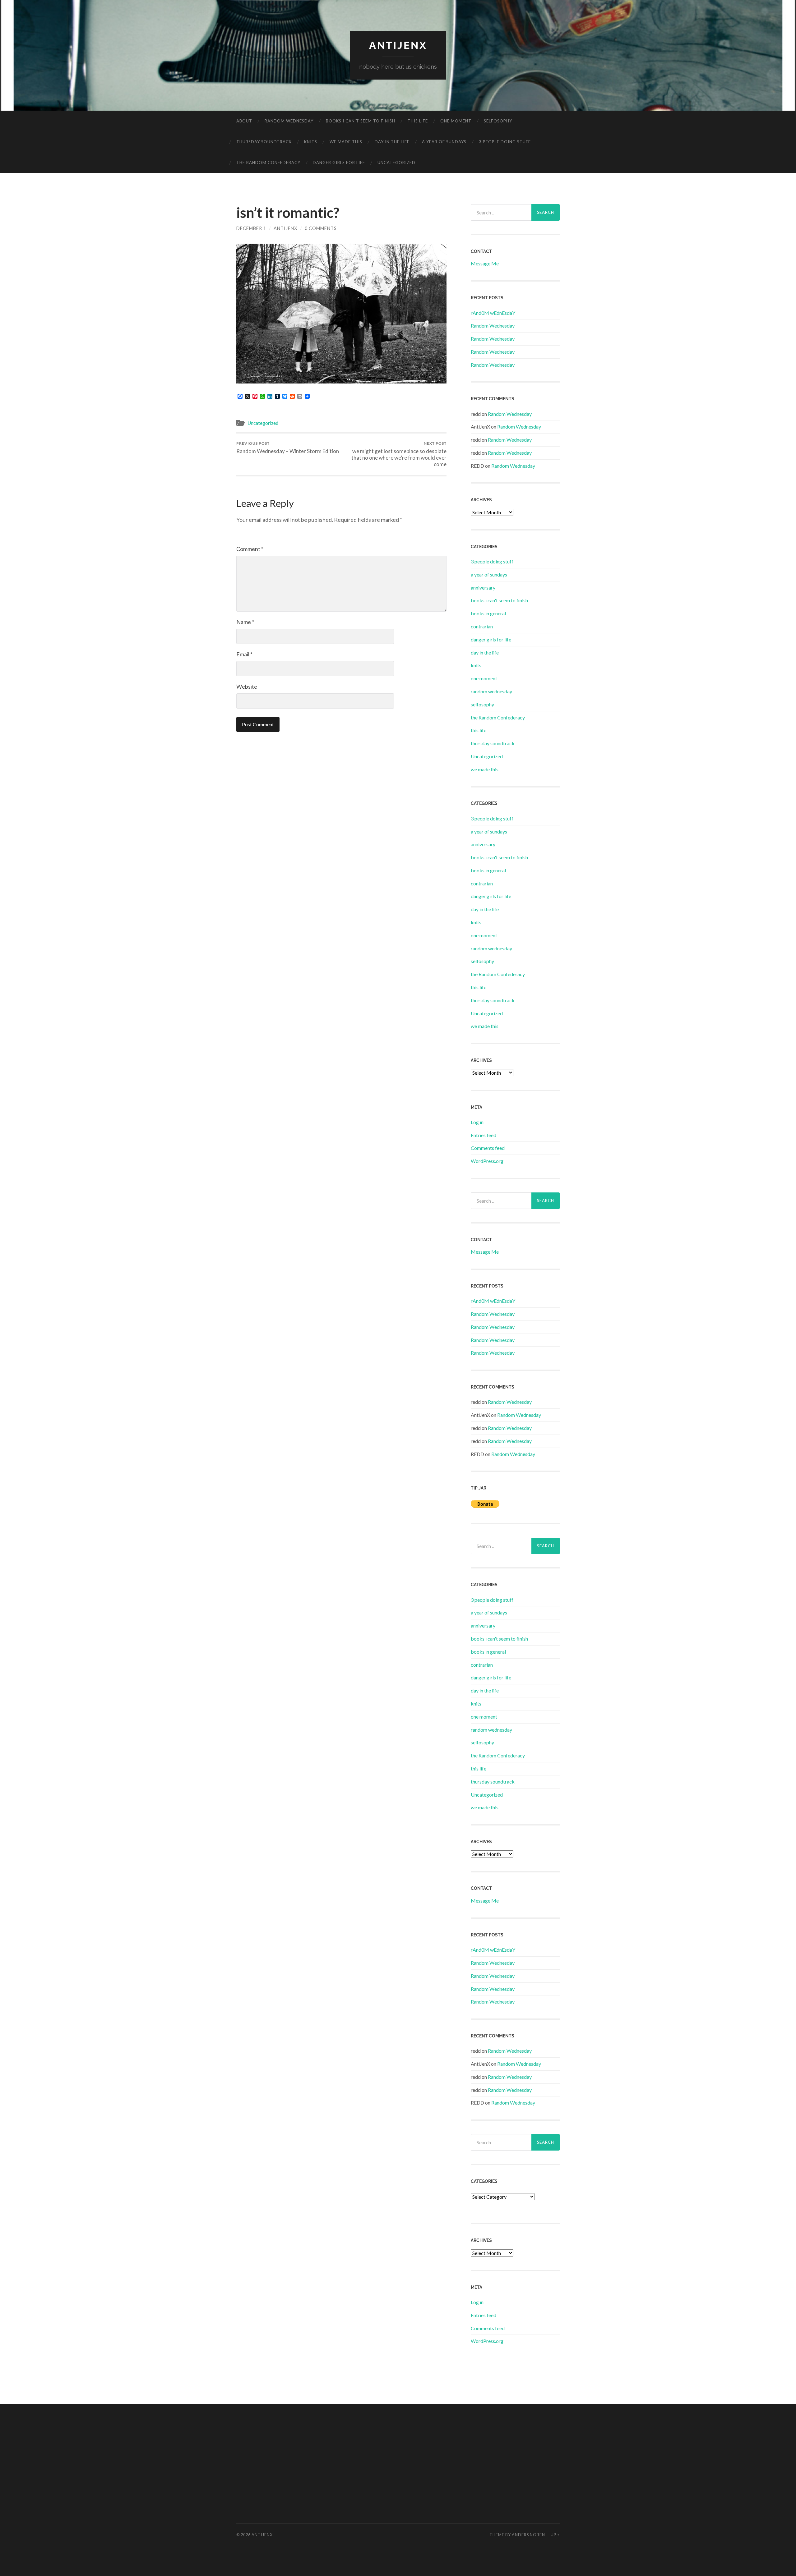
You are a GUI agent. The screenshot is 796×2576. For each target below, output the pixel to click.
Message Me (485, 263)
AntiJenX (285, 228)
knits (311, 142)
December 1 (251, 228)
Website (247, 686)
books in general (488, 613)
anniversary (483, 588)
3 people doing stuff (505, 142)
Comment (250, 549)
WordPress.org (487, 1161)
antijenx (398, 45)
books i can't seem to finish (499, 600)
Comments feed (488, 1148)
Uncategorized (396, 163)
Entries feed (484, 1135)
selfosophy (498, 121)
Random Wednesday (493, 326)
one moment (456, 121)
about (244, 121)
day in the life (392, 142)
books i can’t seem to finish (361, 121)
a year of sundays (444, 142)
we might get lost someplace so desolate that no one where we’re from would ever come (399, 454)
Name (245, 622)
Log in (477, 1122)
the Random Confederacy (268, 163)
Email (244, 654)
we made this (346, 142)
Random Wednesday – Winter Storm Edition (288, 448)
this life (418, 121)
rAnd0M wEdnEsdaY (493, 313)
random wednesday (289, 121)
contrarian (482, 626)
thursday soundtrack (264, 142)
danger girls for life (339, 163)
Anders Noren (528, 2535)
